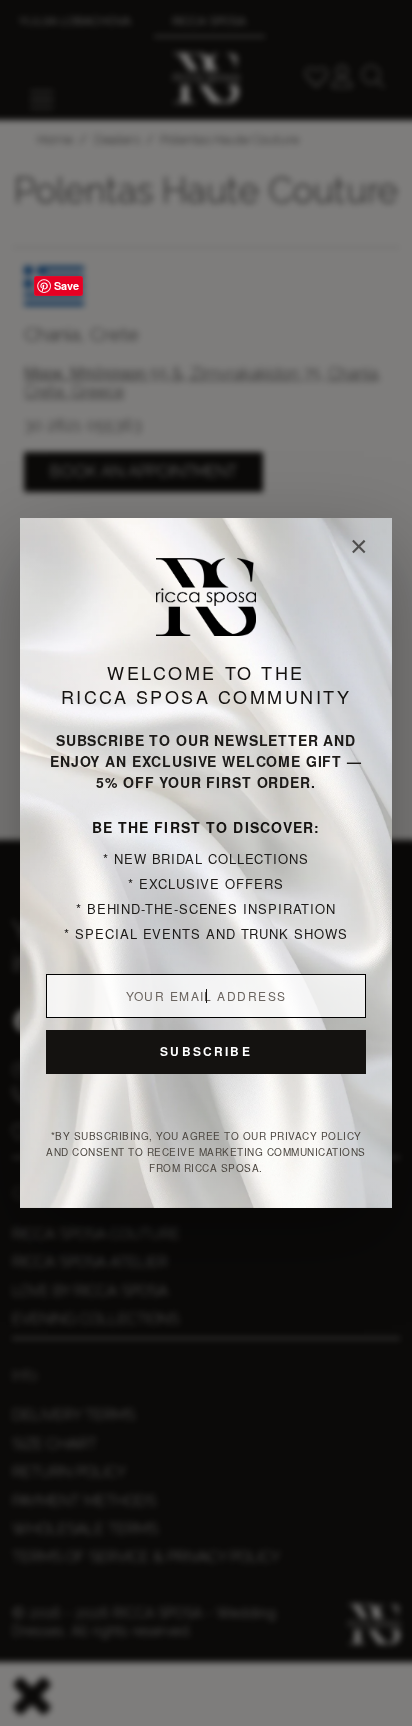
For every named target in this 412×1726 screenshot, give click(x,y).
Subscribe (205, 1051)
